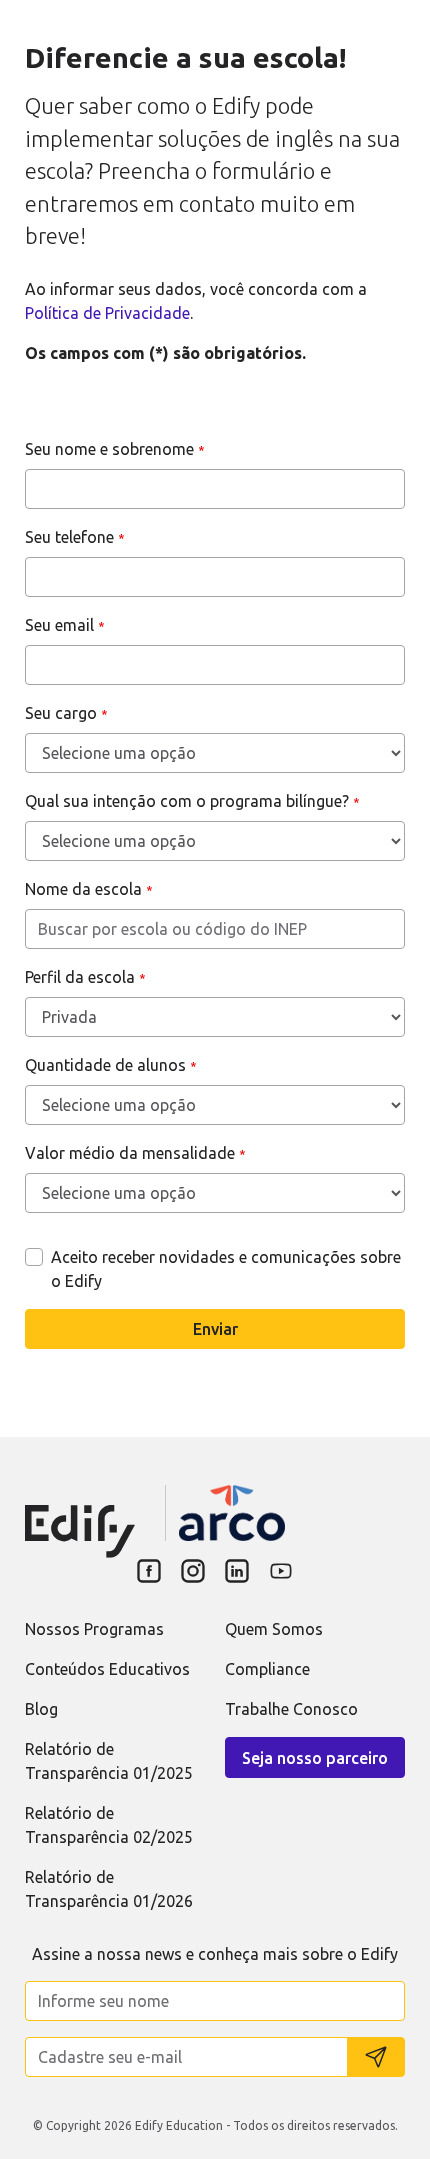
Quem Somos (274, 1629)
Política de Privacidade (107, 313)
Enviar (215, 1329)
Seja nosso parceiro (315, 1758)
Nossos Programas (94, 1629)
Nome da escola (89, 889)
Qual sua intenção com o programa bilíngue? (192, 801)
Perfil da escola (85, 977)
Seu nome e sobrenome (115, 449)
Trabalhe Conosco (291, 1709)
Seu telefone (75, 537)
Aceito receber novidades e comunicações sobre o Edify (226, 1269)
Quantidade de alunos (111, 1065)
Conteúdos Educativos (107, 1669)
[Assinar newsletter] (376, 2057)
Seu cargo (66, 713)
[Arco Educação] (232, 1513)
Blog (41, 1709)
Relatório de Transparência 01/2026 (109, 1889)
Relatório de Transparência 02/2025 (109, 1825)
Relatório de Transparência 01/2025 (109, 1761)
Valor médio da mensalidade (135, 1153)
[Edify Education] (80, 1515)
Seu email (65, 625)
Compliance (267, 1669)
